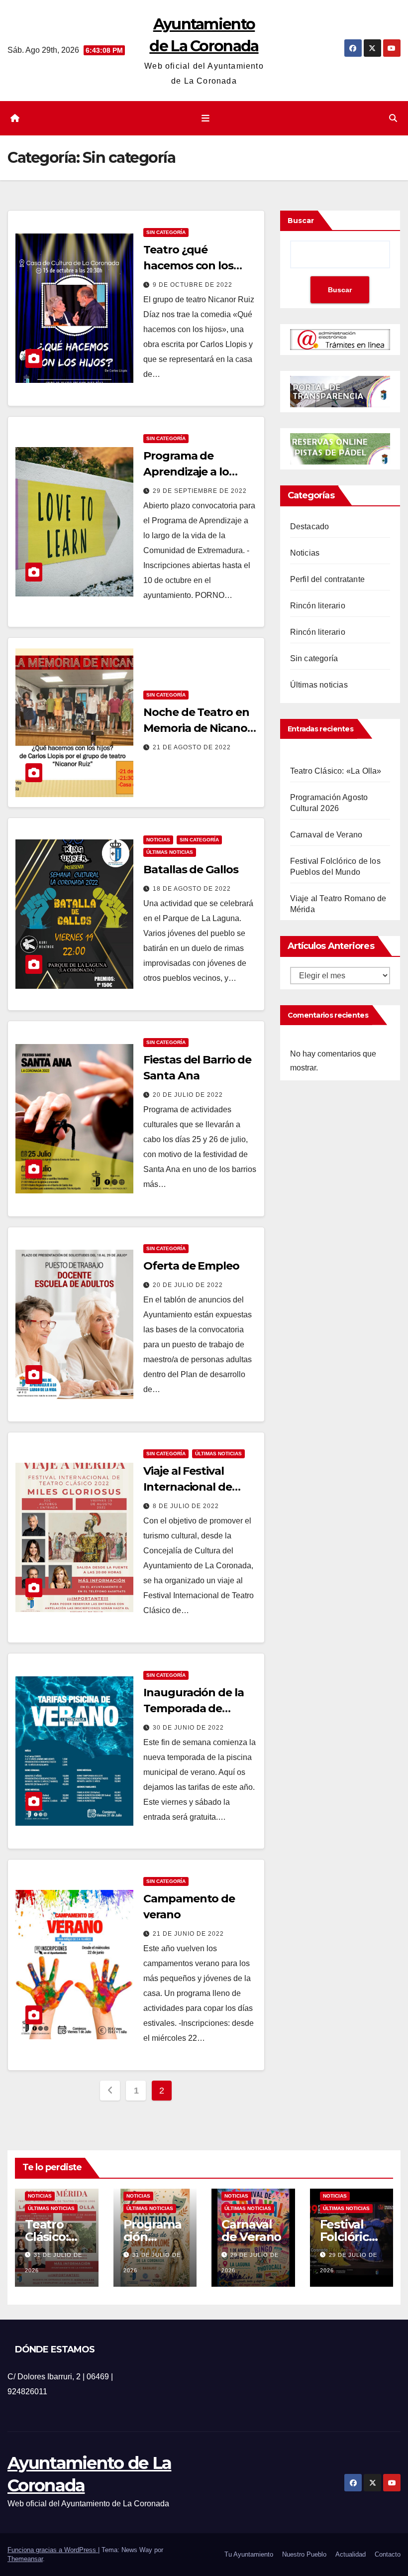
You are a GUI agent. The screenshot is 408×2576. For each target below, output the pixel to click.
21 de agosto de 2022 (192, 747)
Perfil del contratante (327, 579)
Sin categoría (166, 232)
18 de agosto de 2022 (192, 889)
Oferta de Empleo (191, 1266)
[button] (393, 118)
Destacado (310, 527)
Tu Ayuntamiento (249, 2554)
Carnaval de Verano (326, 835)
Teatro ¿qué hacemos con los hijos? (188, 266)
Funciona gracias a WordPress (53, 2550)
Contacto (388, 2554)
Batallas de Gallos (191, 870)
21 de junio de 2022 (188, 1934)
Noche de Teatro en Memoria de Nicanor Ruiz (197, 728)
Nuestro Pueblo (304, 2554)
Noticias (158, 840)
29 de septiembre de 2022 (200, 491)
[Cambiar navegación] (206, 118)
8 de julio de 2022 (186, 1506)
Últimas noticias (170, 852)
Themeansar (25, 2559)
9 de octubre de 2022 (193, 285)
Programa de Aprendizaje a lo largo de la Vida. (186, 472)
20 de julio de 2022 (188, 1095)
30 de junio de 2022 (188, 1728)
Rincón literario (318, 606)
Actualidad (351, 2554)
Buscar (301, 221)
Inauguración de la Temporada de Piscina (193, 1708)
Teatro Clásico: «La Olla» (336, 771)
